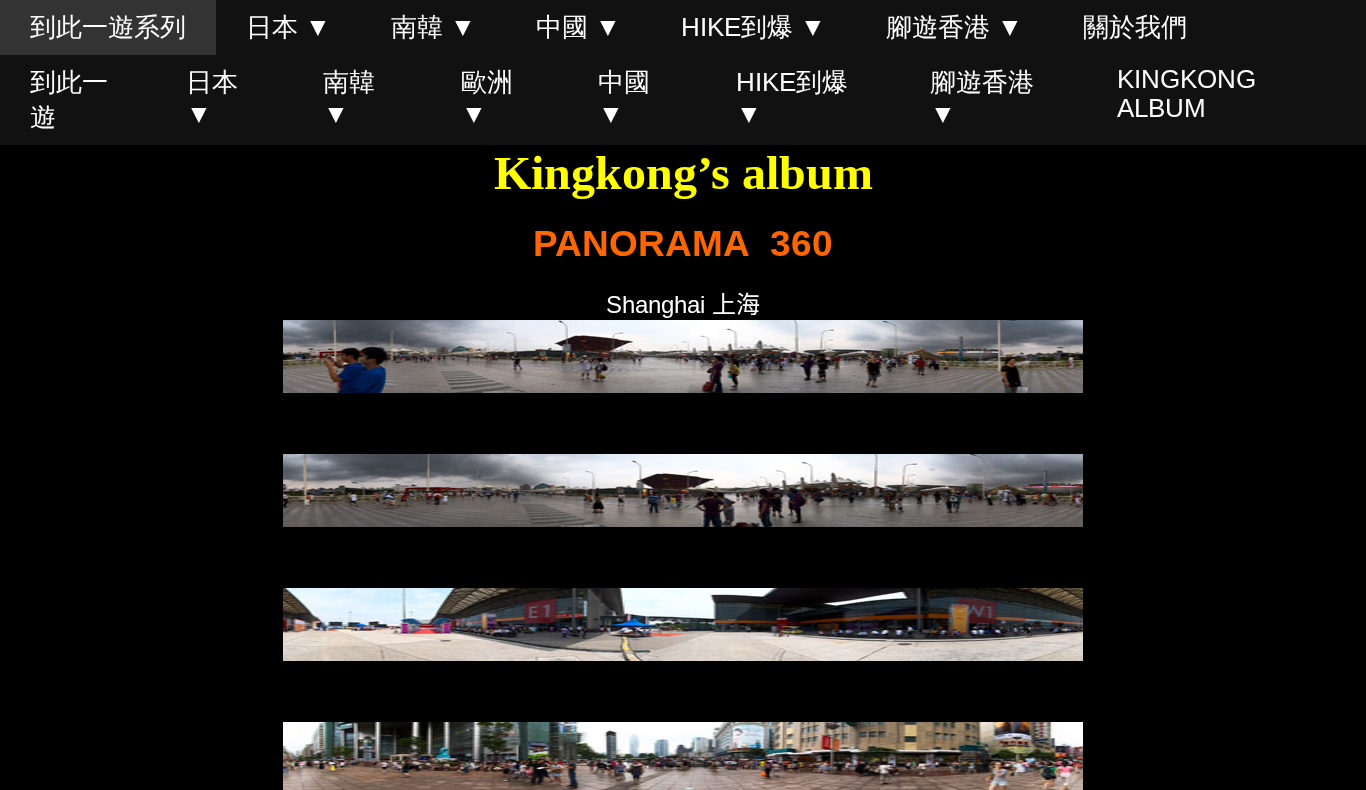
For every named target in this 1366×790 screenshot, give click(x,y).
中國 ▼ (578, 27)
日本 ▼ (288, 27)
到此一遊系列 (108, 27)
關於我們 (1135, 27)
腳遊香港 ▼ (954, 27)
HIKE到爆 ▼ (753, 27)
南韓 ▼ (433, 27)
